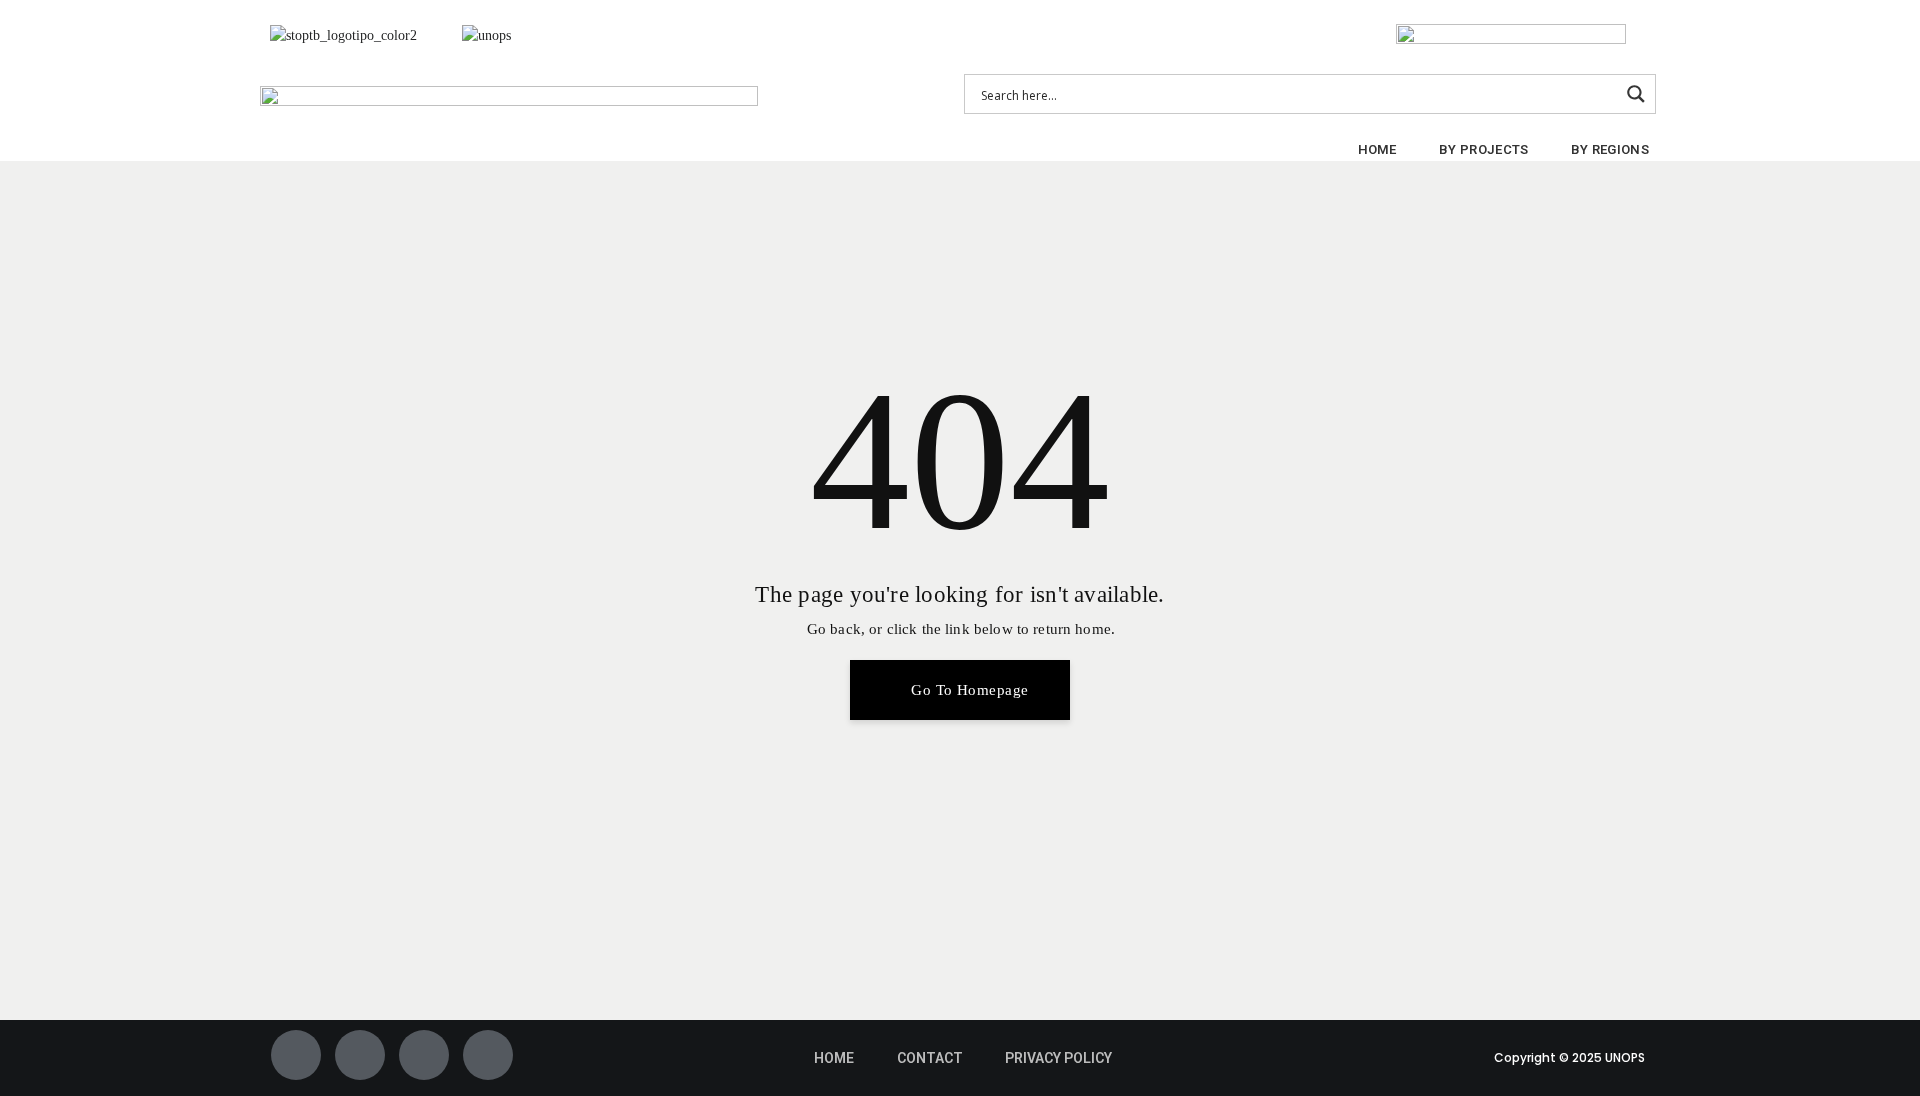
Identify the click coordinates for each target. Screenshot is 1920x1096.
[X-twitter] (360, 1055)
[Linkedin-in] (488, 1055)
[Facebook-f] (296, 1055)
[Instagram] (424, 1055)
